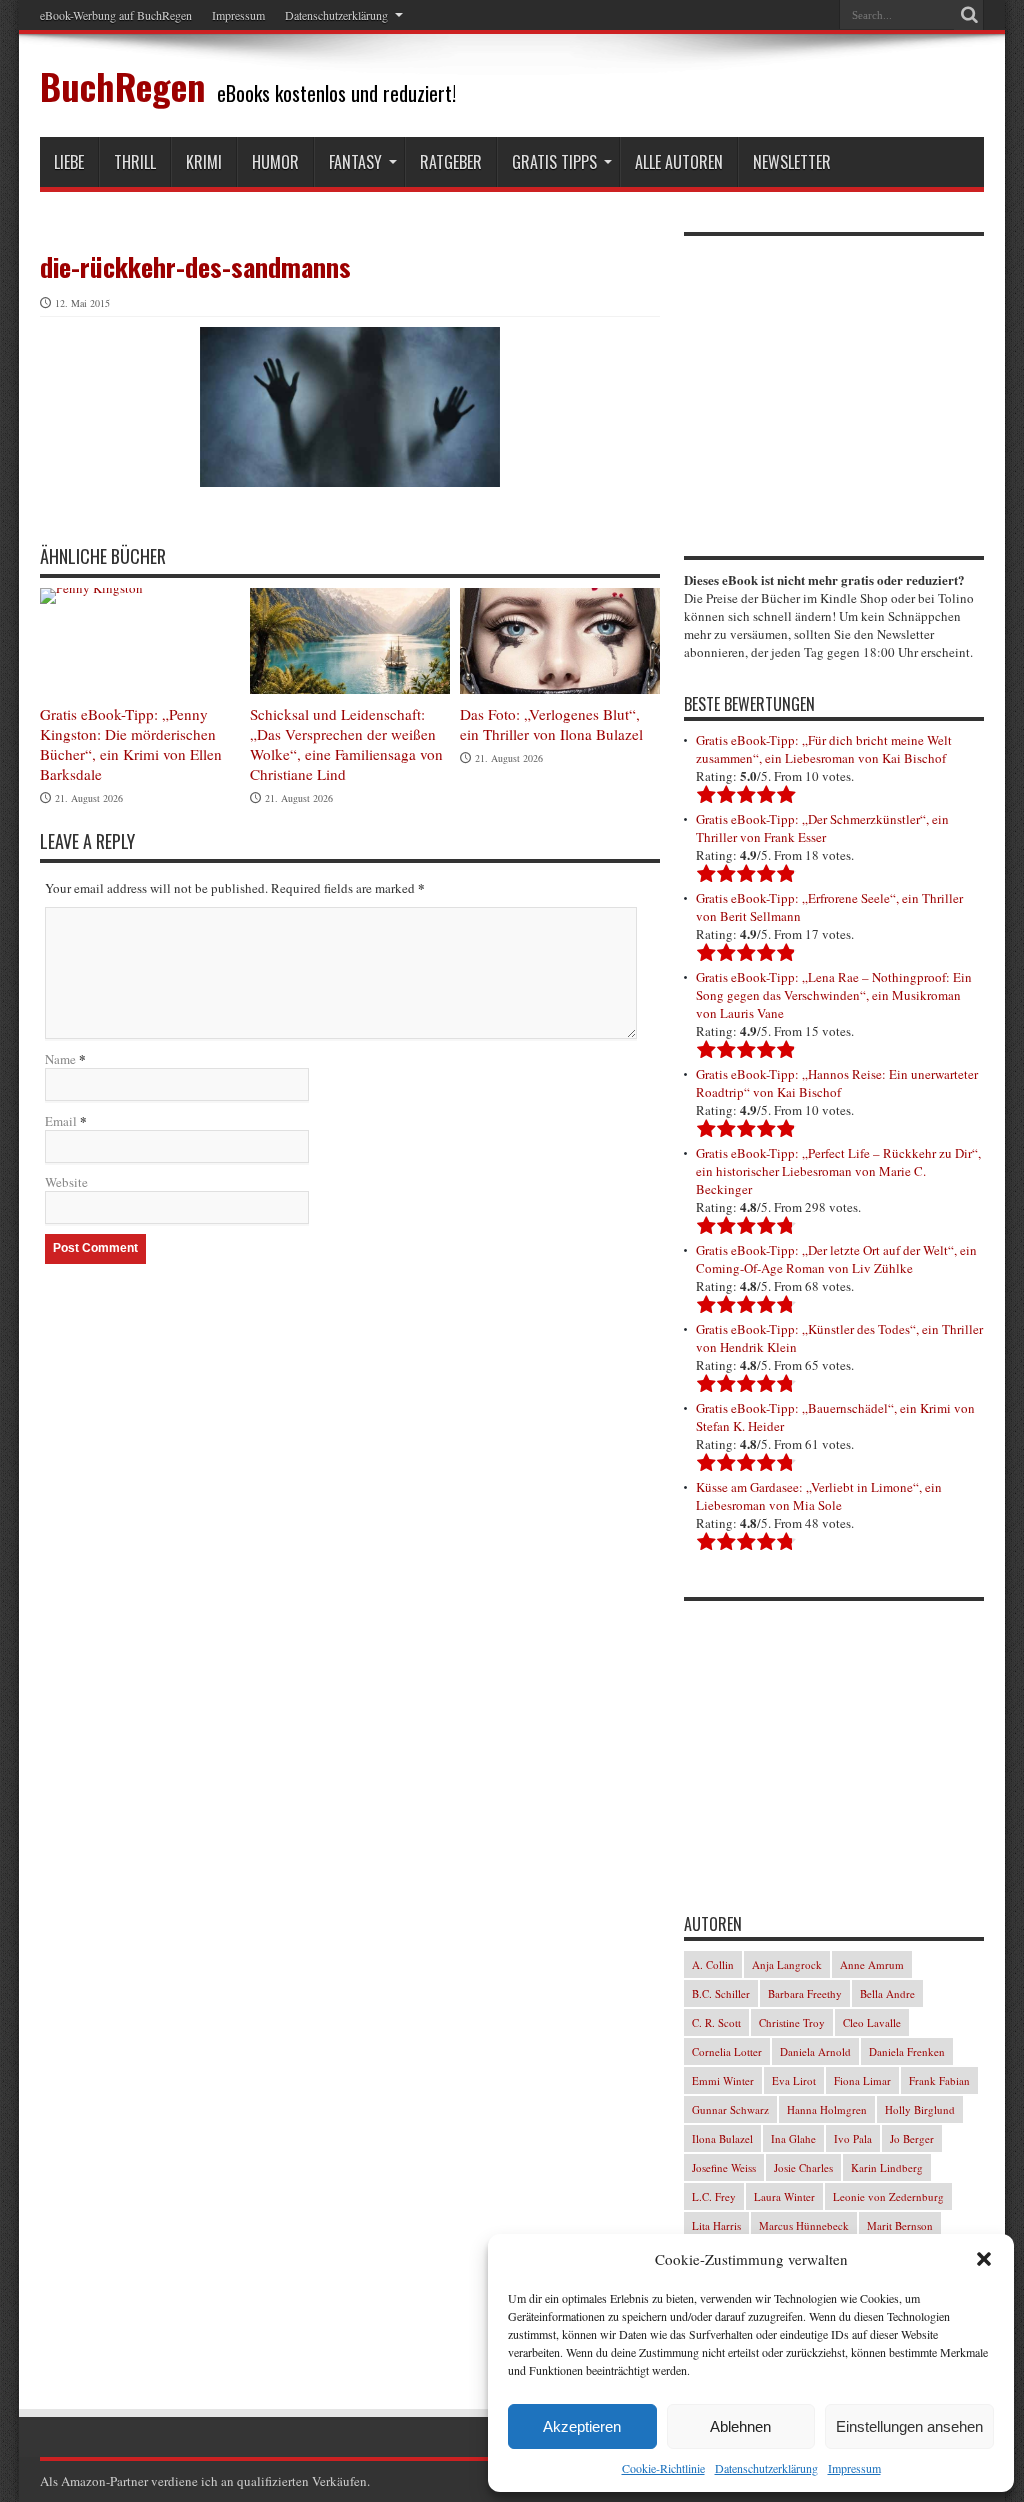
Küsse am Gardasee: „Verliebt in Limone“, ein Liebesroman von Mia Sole (819, 1496)
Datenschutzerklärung (766, 2468)
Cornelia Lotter (727, 2051)
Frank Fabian (939, 2080)
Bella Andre (887, 1993)
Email (61, 1121)
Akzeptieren (582, 2426)
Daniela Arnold (815, 2051)
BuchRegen (122, 85)
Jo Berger (912, 2138)
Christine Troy (792, 2022)
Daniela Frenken (907, 2051)
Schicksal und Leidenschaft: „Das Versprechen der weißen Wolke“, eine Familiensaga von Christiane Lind (346, 744)
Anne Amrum (872, 1964)
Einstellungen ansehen (909, 2426)
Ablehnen (740, 2426)
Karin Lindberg (887, 2167)
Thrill (135, 162)
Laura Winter (784, 2196)
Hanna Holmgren (827, 2109)
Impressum (854, 2468)
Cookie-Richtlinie (663, 2468)
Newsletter (792, 162)
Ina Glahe (793, 2138)
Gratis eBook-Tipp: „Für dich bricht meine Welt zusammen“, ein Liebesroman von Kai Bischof (824, 749)
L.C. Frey (714, 2196)
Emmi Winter (723, 2080)
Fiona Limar (862, 2080)
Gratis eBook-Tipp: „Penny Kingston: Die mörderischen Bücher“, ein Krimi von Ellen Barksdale (131, 744)
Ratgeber (451, 162)
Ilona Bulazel (722, 2138)
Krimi (204, 162)
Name (60, 1059)
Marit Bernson (900, 2225)
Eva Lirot (794, 2080)
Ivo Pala (853, 2138)
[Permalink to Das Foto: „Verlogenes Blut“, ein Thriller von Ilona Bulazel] (560, 641)
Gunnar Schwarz (730, 2109)
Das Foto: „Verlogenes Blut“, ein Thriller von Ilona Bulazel (551, 724)
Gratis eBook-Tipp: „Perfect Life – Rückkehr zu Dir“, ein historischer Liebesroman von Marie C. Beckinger (838, 1171)
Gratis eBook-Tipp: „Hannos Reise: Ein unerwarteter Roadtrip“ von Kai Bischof (837, 1083)
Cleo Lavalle (872, 2022)
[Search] (969, 15)
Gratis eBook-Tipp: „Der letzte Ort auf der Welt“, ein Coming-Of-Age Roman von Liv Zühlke (836, 1259)
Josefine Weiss (724, 2167)
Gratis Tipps (554, 162)
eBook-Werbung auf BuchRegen (116, 15)
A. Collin (713, 1964)
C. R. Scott (716, 2022)
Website (66, 1182)
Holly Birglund (920, 2109)
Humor (275, 162)
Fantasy (355, 162)
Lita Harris (716, 2225)
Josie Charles (803, 2167)
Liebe (69, 162)
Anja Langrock (787, 1964)
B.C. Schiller (721, 1993)
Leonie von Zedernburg (888, 2196)
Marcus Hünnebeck (804, 2225)
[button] (984, 2259)
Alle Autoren (679, 162)
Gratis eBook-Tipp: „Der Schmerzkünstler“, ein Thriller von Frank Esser (822, 828)
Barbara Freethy (805, 1993)
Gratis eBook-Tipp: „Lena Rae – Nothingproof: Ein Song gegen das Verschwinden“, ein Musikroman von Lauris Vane (834, 995)
